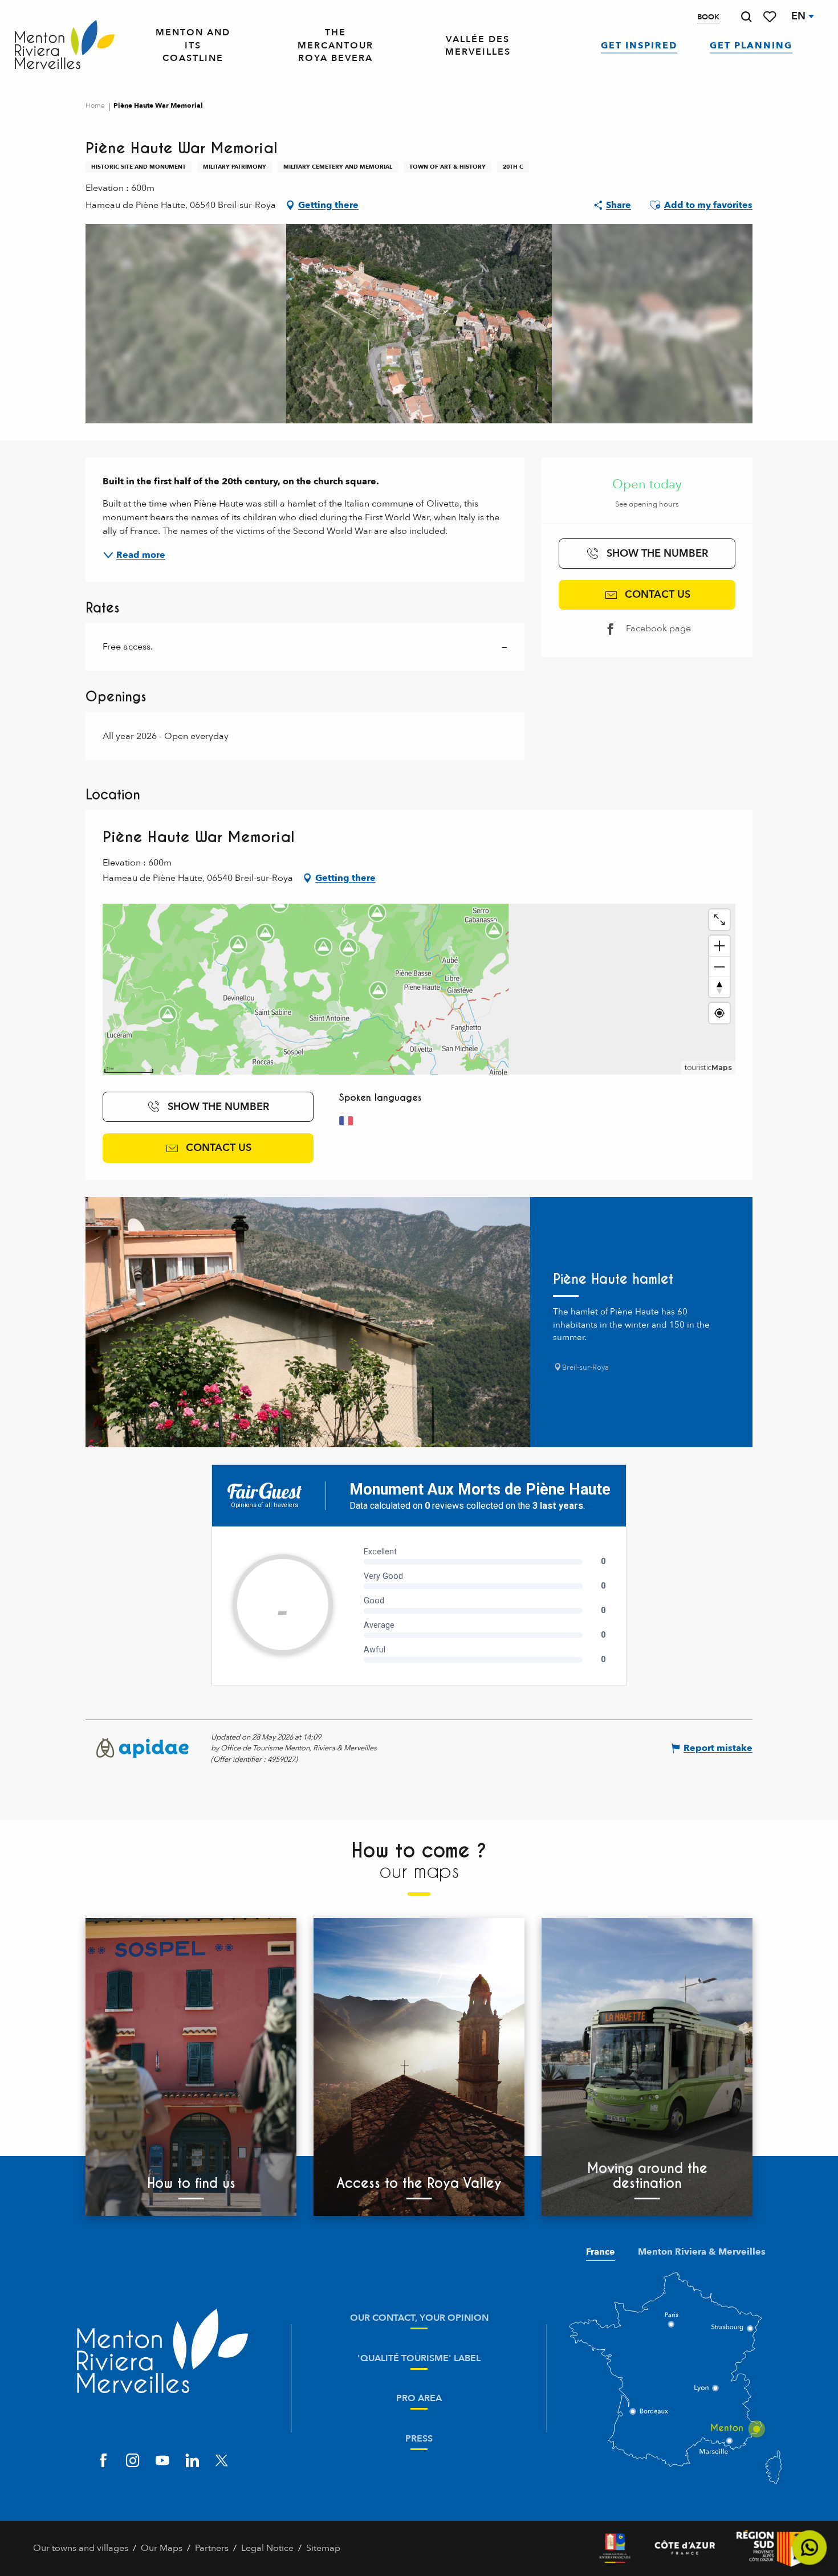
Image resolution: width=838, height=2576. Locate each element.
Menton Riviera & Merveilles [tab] (702, 2252)
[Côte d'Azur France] (685, 2548)
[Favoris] (771, 17)
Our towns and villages (81, 2548)
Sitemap (323, 2548)
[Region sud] (771, 2548)
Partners (212, 2548)
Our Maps (162, 2548)
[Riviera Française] (615, 2548)
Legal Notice (267, 2548)
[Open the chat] (810, 2548)
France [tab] (601, 2252)
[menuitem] (65, 46)
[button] (746, 17)
